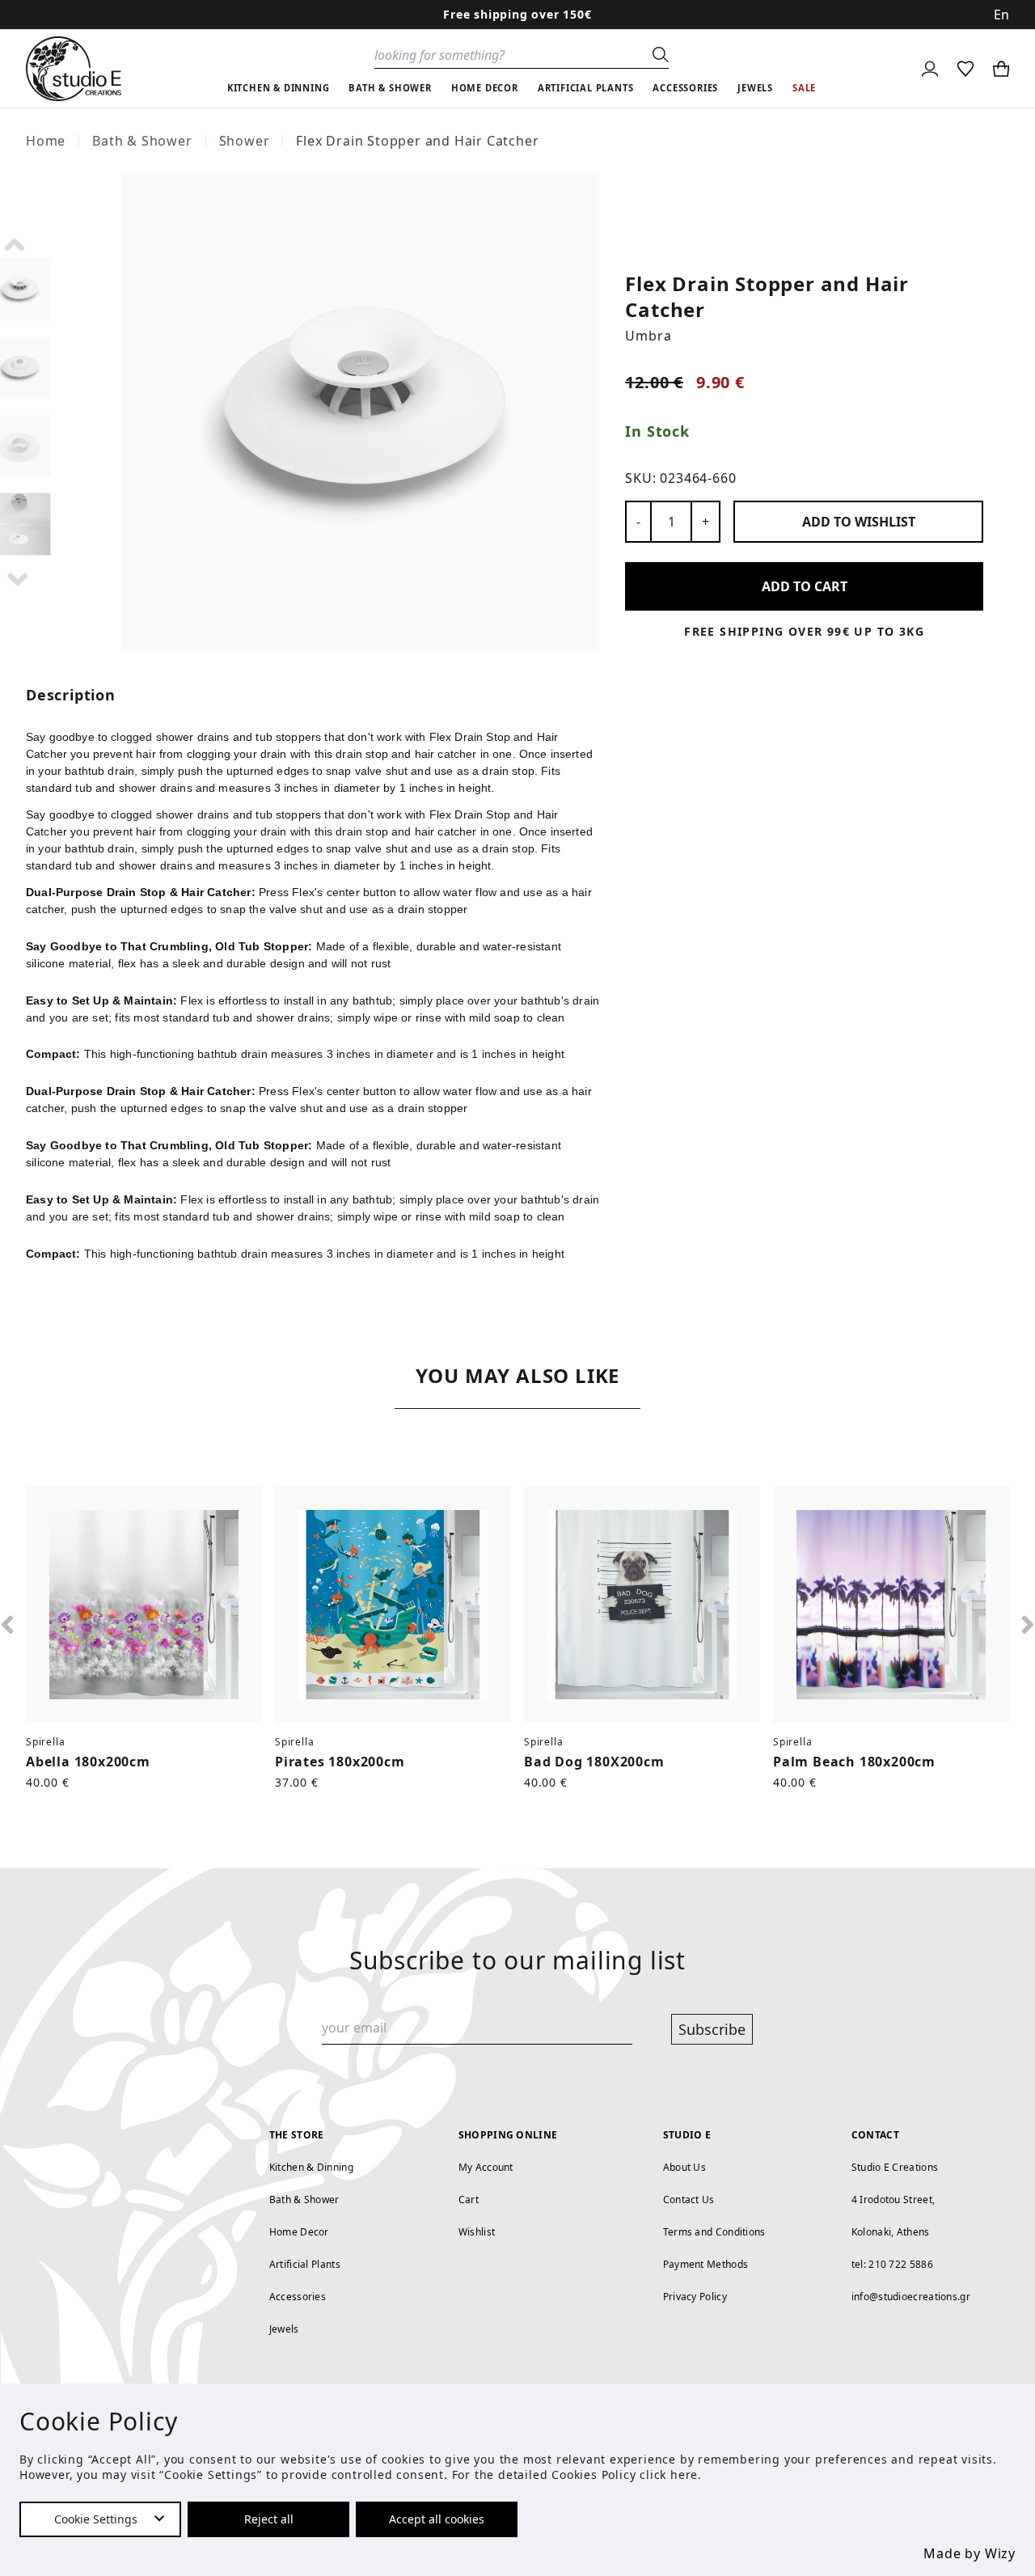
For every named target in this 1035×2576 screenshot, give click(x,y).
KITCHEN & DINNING (279, 88)
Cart (469, 2200)
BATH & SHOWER (390, 88)
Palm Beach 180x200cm (854, 1762)
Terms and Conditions (714, 2232)
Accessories (298, 2297)
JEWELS (755, 88)
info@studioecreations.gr (911, 2297)
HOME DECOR (485, 88)
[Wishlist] (965, 69)
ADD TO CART (805, 586)
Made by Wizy (970, 2553)
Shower (245, 141)
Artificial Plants (305, 2264)
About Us (684, 2167)
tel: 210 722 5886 (892, 2264)
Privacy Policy (695, 2297)
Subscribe (712, 2029)
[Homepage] (74, 69)
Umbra (648, 336)
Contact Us (689, 2200)
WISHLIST (859, 522)
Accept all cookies (437, 2519)
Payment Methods (706, 2264)
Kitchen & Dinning (311, 2167)
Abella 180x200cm (88, 1762)
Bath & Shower (142, 141)
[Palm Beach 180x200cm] (891, 1605)
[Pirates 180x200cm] (393, 1605)
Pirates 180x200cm (340, 1762)
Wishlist (477, 2232)
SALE (804, 88)
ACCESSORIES (685, 88)
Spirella (45, 1742)
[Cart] (1001, 69)
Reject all (269, 2519)
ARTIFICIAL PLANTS (586, 88)
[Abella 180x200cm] (144, 1605)
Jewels (284, 2329)
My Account (486, 2167)
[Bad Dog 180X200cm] (642, 1605)
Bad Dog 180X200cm (594, 1762)
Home (46, 141)
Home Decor (299, 2232)
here (684, 2474)
